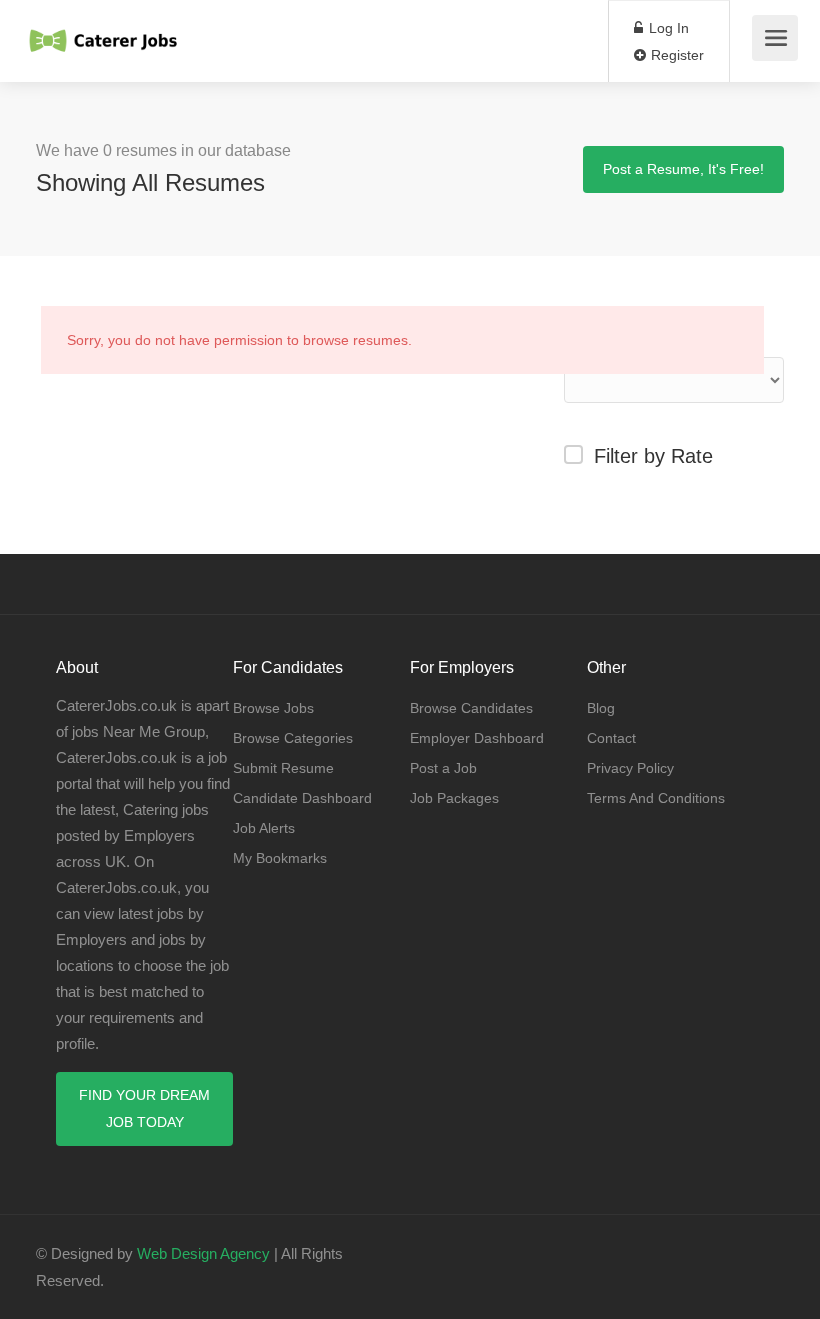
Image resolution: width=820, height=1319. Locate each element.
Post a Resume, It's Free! (683, 169)
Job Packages (454, 798)
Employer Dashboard (477, 738)
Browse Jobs (273, 708)
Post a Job (443, 768)
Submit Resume (283, 768)
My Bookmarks (280, 858)
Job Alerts (264, 828)
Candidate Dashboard (302, 798)
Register (675, 55)
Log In (667, 28)
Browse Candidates (471, 708)
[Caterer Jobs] (104, 30)
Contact (611, 738)
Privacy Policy (630, 768)
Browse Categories (293, 738)
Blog (601, 708)
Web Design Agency (203, 1253)
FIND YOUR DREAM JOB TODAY (144, 1108)
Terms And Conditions (656, 798)
